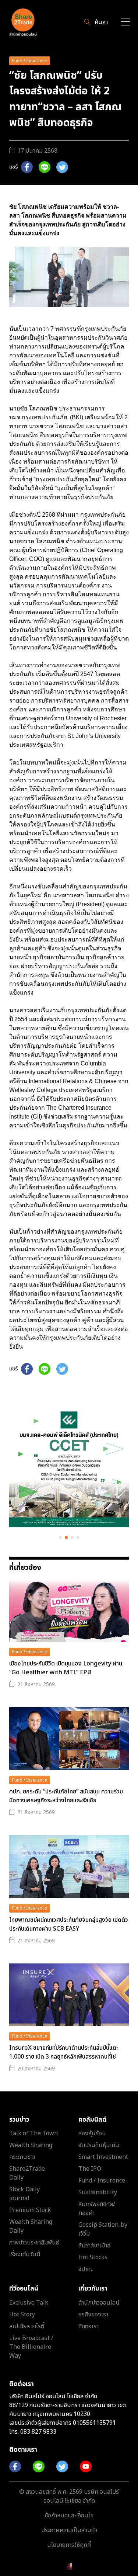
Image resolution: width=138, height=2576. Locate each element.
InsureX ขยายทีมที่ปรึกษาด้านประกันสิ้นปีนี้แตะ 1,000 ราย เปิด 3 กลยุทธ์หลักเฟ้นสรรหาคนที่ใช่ (64, 2052)
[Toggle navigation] (125, 22)
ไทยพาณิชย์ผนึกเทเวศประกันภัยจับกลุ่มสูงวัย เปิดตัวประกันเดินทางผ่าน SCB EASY (69, 1924)
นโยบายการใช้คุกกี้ (69, 2545)
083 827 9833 (38, 2432)
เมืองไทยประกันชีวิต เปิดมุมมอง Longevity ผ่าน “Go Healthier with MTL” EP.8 (66, 1668)
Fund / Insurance (30, 61)
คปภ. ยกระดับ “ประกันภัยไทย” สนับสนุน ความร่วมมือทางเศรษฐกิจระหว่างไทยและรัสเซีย (66, 1796)
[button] (60, 1537)
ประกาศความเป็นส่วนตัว (69, 2530)
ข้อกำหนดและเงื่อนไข (69, 2516)
